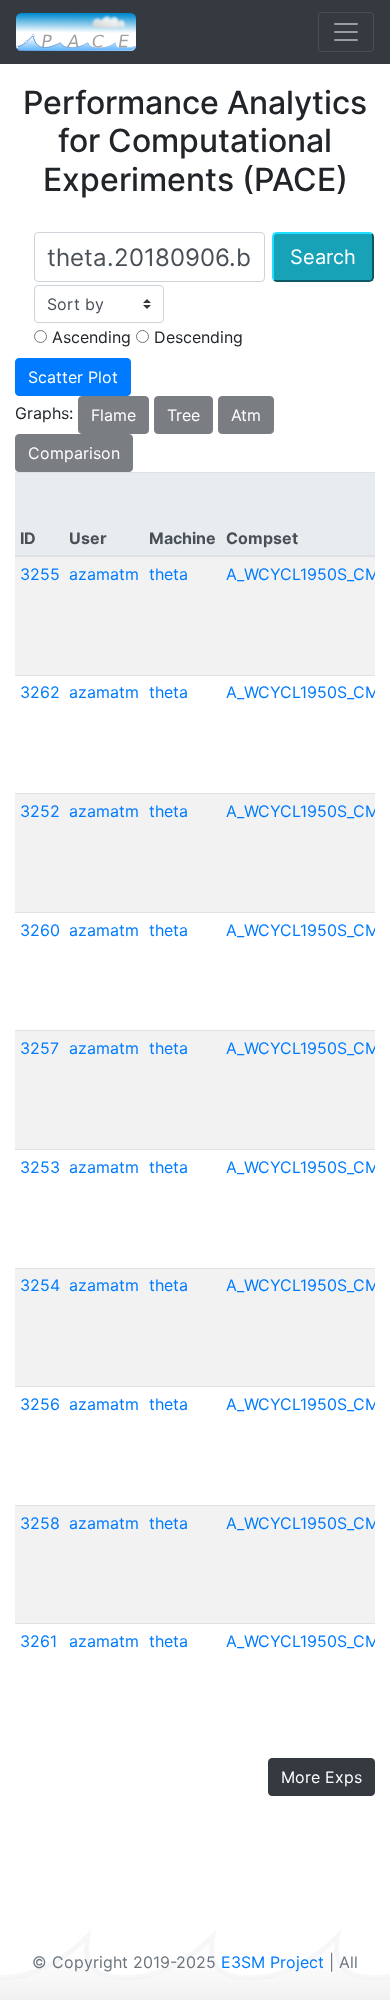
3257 (39, 1048)
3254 (40, 1285)
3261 (38, 1641)
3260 (40, 930)
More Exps (321, 1777)
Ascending (89, 337)
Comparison (74, 453)
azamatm (104, 574)
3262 (40, 692)
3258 (40, 1523)
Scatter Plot (73, 377)
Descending (196, 337)
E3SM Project (272, 1962)
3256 (40, 1404)
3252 (40, 811)
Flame (113, 415)
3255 (40, 574)
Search (323, 257)
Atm (246, 415)
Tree (183, 415)
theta (168, 574)
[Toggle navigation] (346, 32)
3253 (40, 1167)
